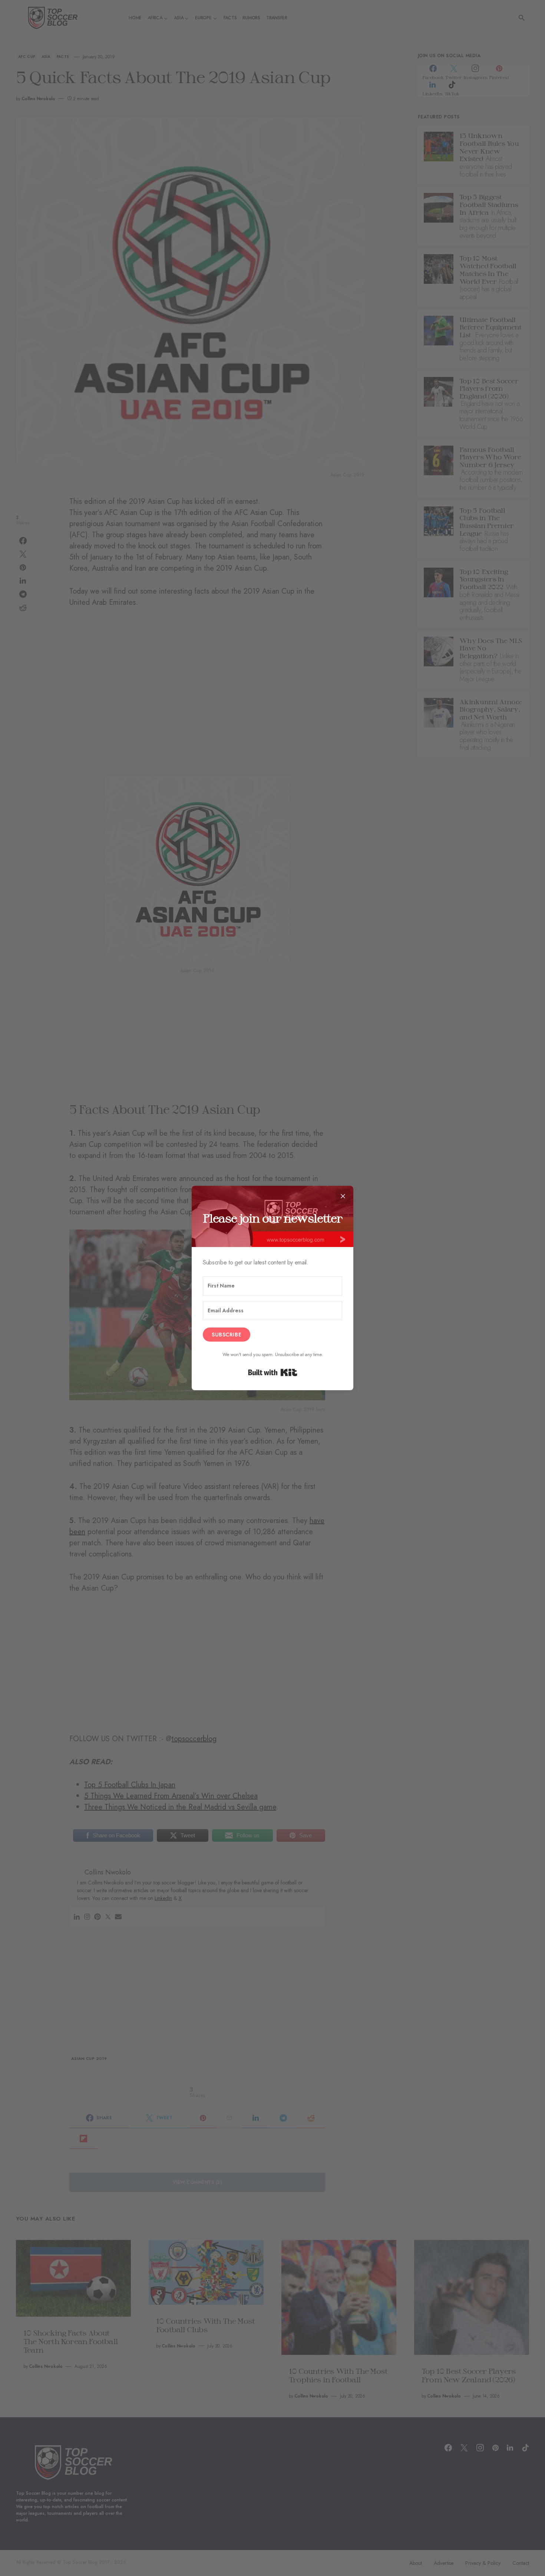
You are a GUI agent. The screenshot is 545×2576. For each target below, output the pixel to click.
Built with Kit (273, 1372)
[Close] (343, 1196)
